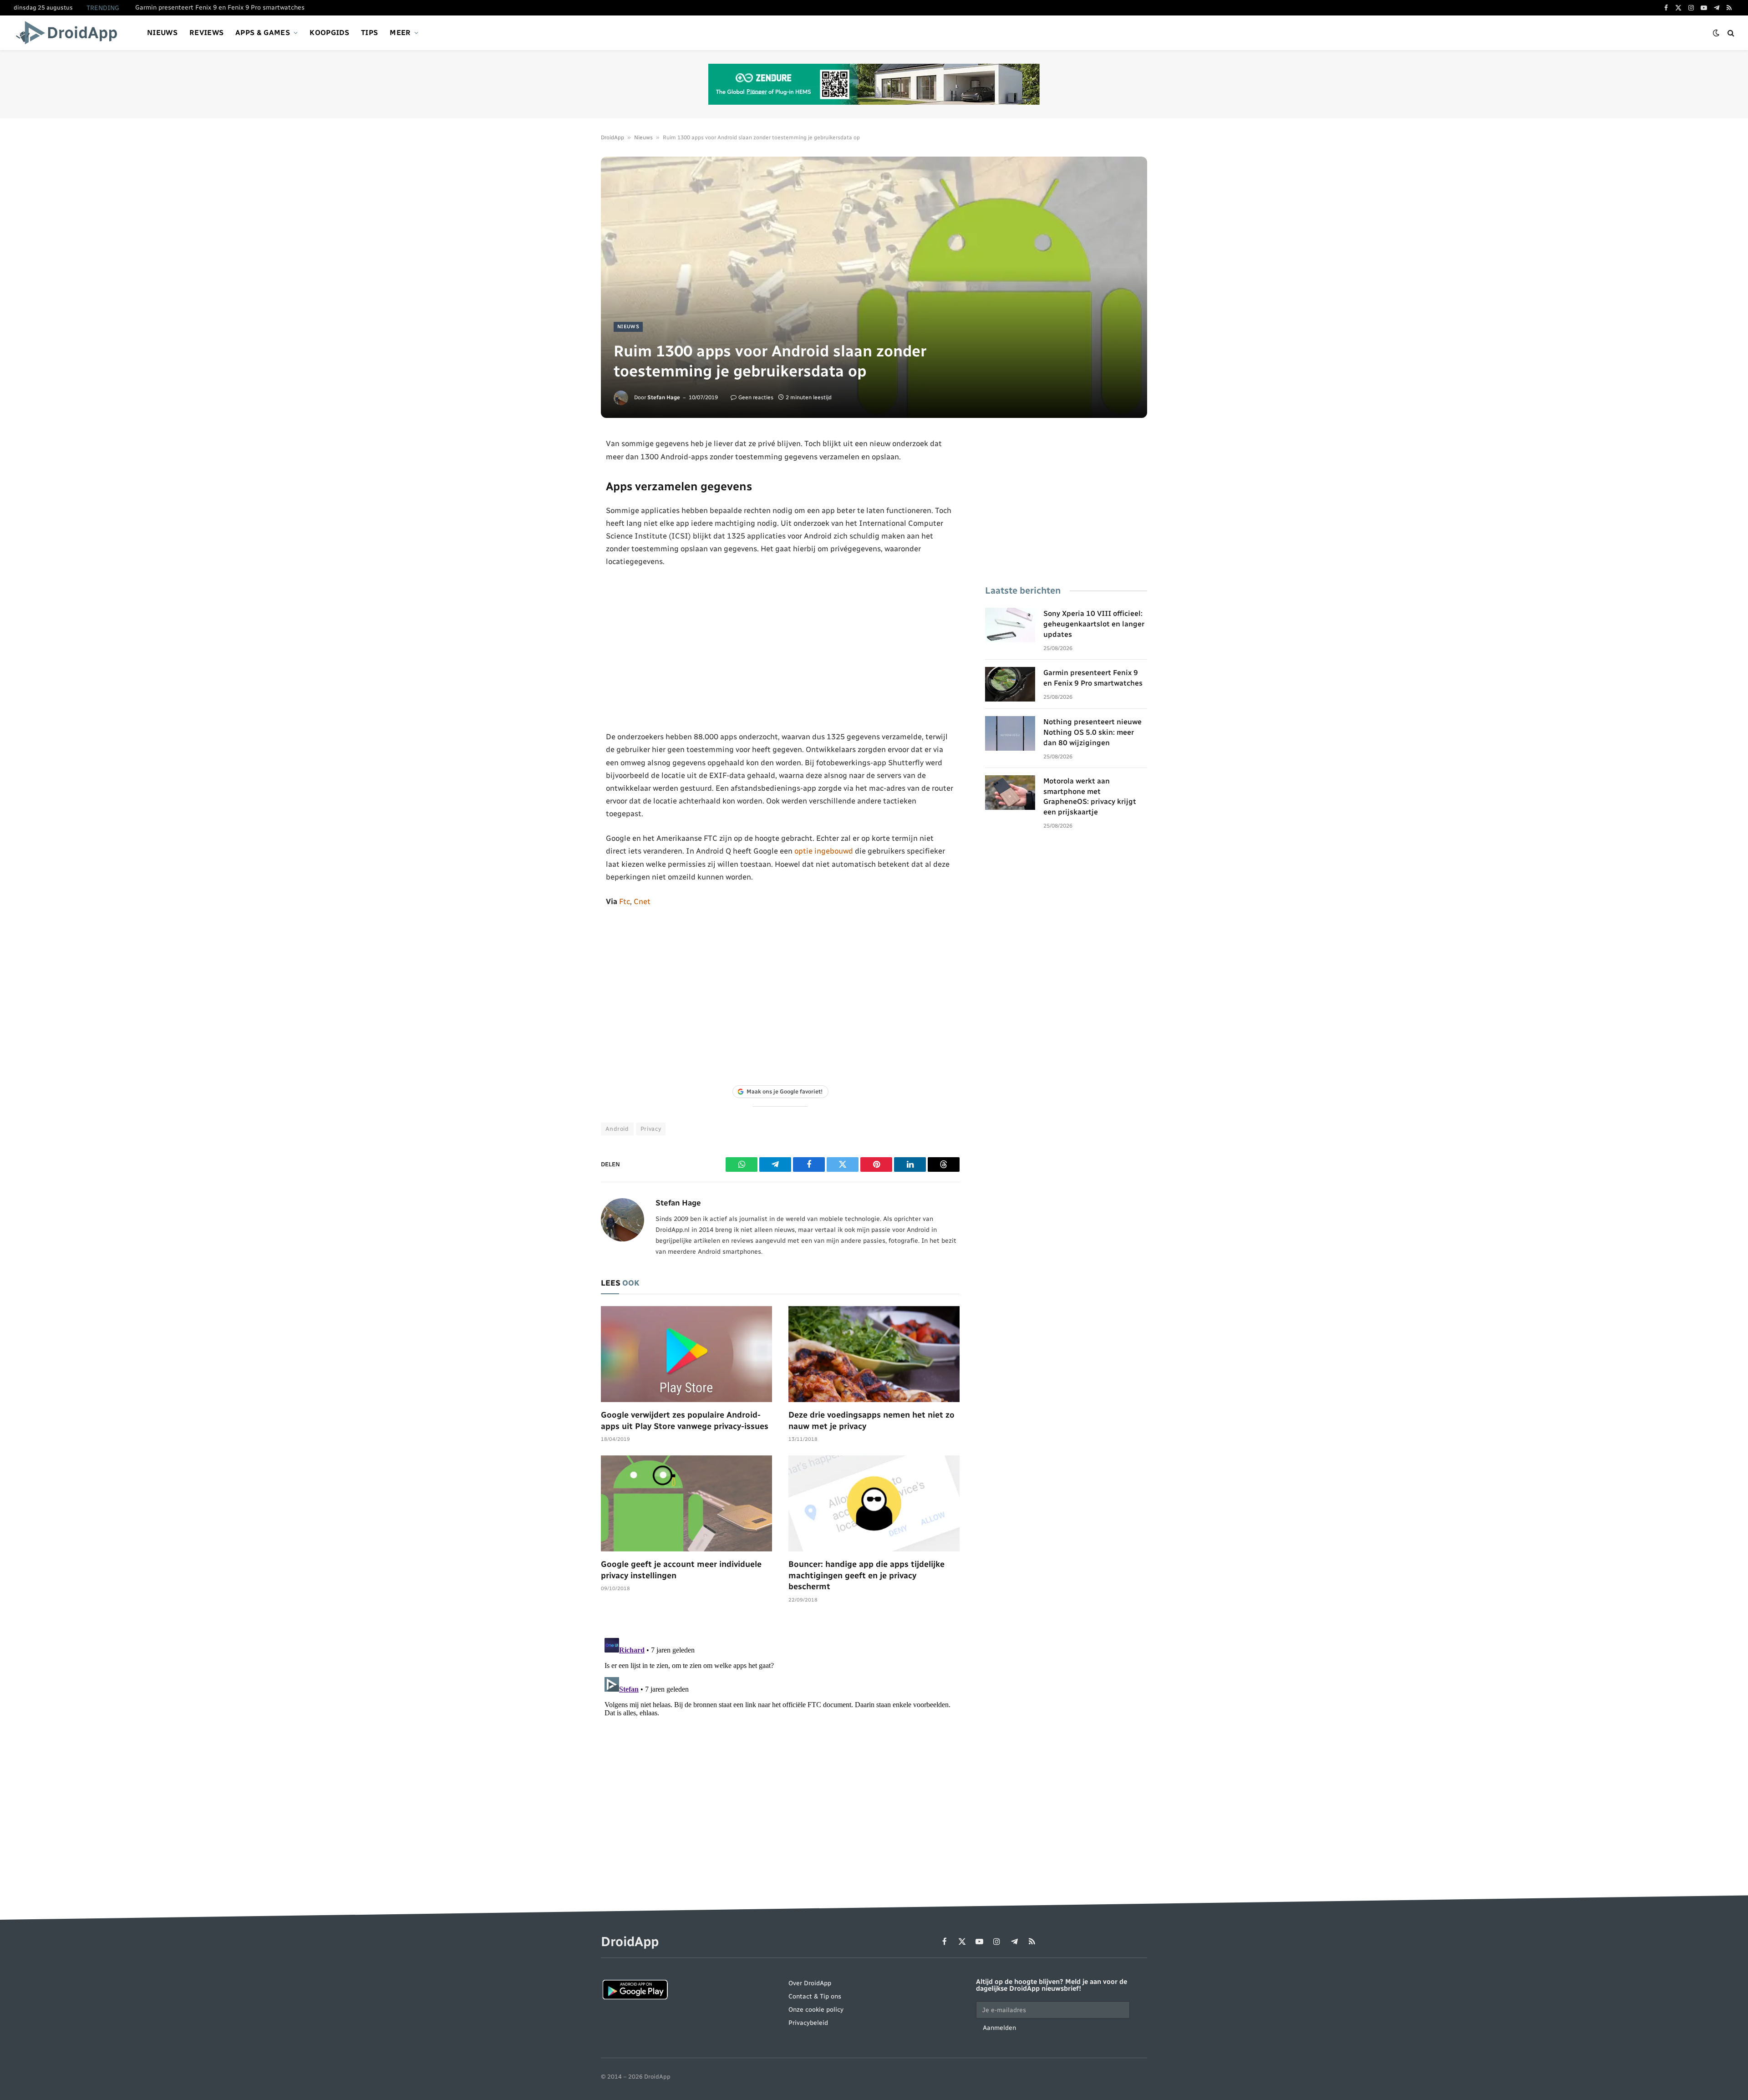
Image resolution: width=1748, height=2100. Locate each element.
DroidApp (612, 137)
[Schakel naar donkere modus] (1716, 33)
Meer (400, 33)
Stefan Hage (664, 397)
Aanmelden (999, 2028)
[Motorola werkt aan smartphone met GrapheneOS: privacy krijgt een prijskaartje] (1010, 793)
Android (617, 1129)
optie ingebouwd (824, 851)
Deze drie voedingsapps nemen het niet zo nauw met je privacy (871, 1420)
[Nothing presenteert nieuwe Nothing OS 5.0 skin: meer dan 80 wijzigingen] (1010, 733)
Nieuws (162, 33)
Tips (369, 33)
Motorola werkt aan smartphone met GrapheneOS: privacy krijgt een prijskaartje (1090, 797)
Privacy (651, 1129)
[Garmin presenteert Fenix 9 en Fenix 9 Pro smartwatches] (1010, 684)
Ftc (625, 901)
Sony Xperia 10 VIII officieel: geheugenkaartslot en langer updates (1094, 624)
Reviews (206, 33)
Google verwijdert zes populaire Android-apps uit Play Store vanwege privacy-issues (685, 1420)
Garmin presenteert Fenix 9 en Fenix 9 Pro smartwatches (220, 8)
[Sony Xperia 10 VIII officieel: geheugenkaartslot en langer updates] (1010, 625)
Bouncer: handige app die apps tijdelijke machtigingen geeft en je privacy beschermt (866, 1575)
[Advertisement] (780, 649)
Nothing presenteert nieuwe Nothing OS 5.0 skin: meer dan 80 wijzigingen (1092, 732)
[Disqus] (780, 1748)
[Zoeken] (1730, 33)
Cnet (642, 901)
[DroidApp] (69, 33)
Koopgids (329, 33)
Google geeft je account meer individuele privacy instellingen (681, 1570)
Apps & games (263, 33)
